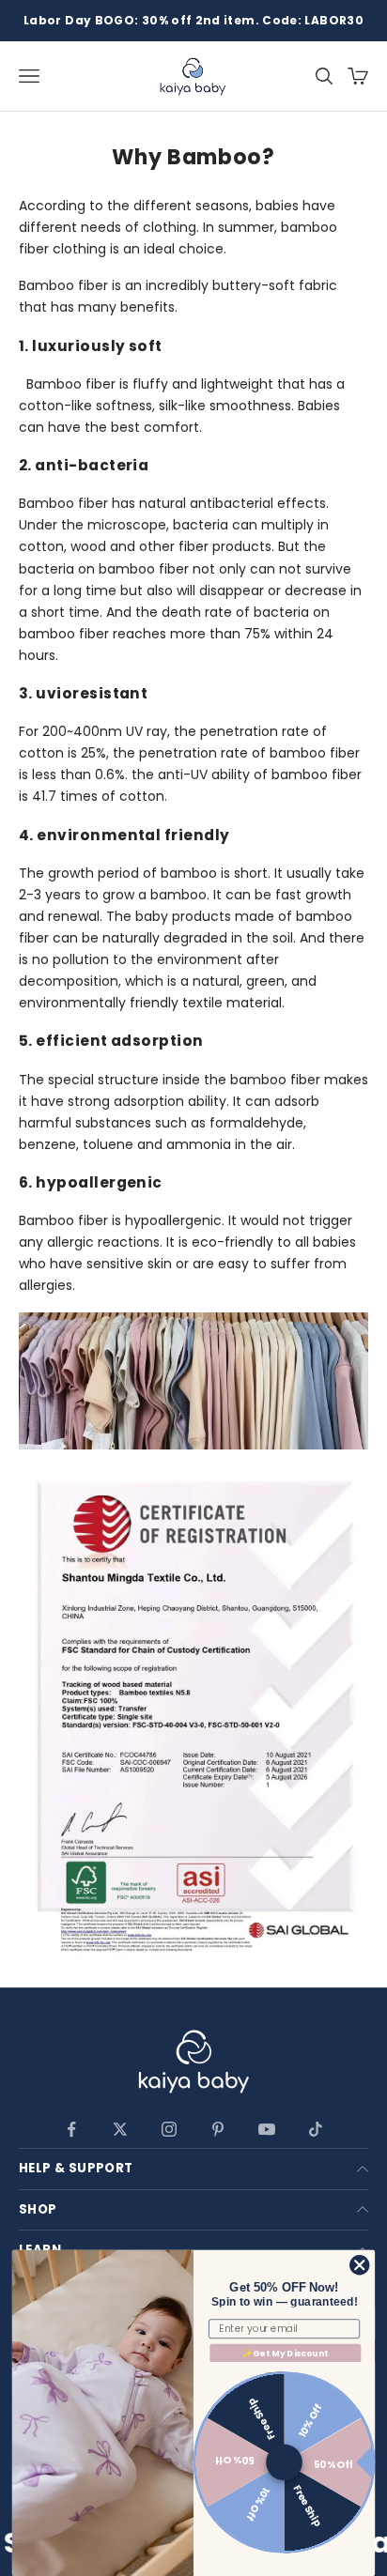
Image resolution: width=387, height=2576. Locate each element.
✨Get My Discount (286, 2353)
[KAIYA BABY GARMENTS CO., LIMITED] (193, 2064)
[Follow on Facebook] (71, 2129)
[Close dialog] (359, 2266)
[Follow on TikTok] (316, 2129)
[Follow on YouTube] (267, 2129)
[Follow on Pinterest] (218, 2129)
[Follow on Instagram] (169, 2129)
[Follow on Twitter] (120, 2129)
